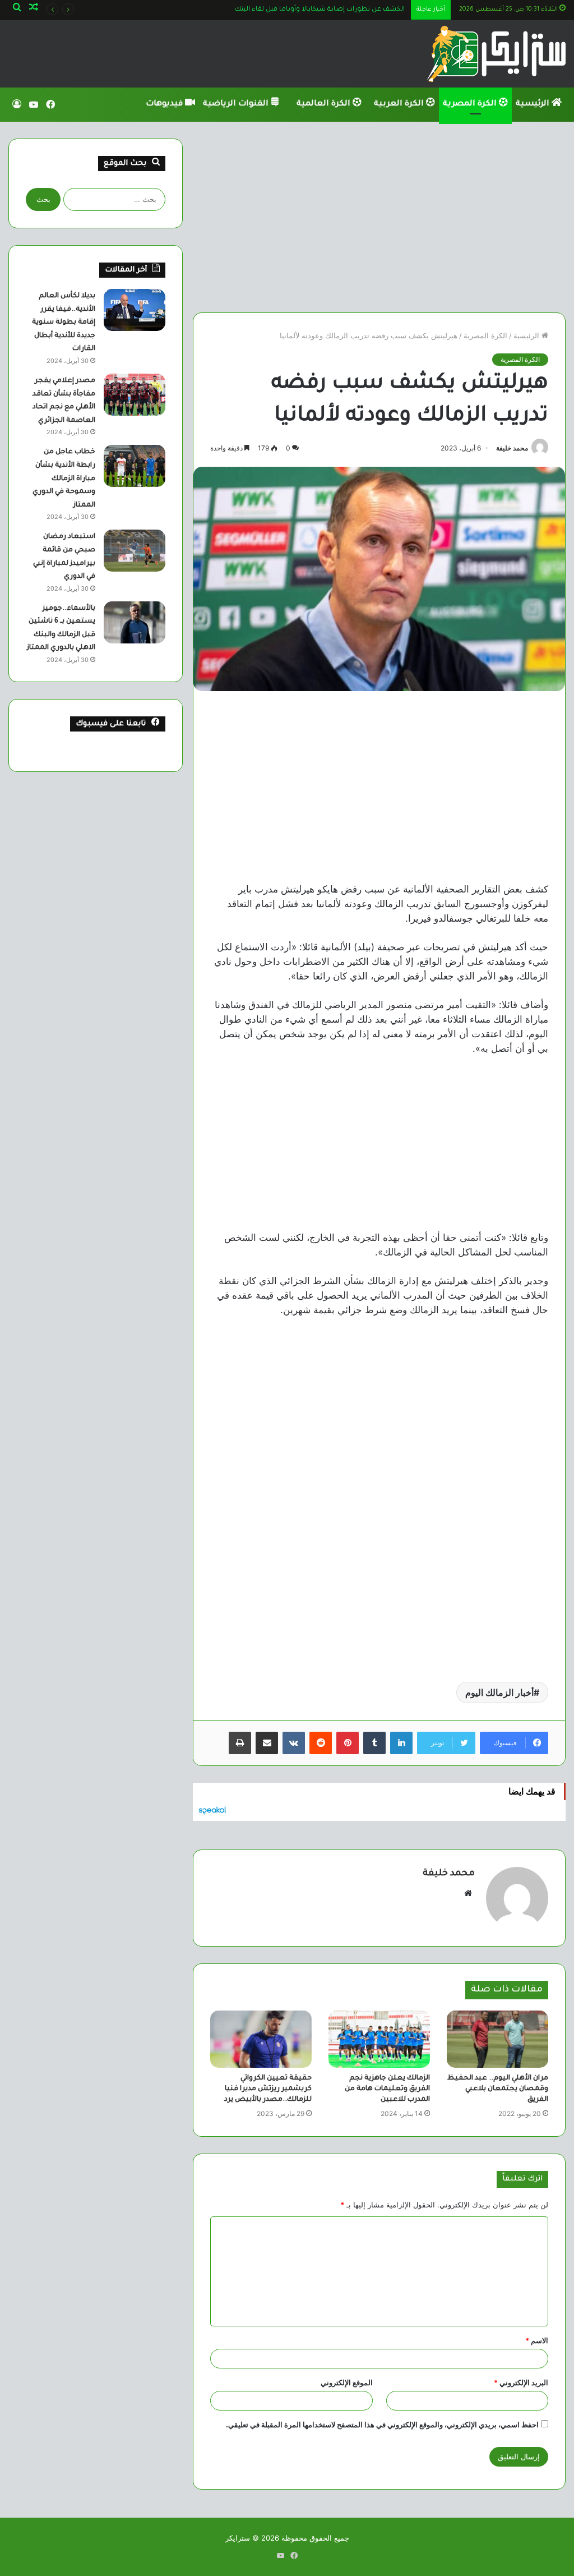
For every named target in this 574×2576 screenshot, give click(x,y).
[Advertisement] (379, 217)
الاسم (537, 2340)
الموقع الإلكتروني (347, 2382)
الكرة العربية (400, 104)
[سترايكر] (496, 54)
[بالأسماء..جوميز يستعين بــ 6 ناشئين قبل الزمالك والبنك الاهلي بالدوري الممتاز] (135, 622)
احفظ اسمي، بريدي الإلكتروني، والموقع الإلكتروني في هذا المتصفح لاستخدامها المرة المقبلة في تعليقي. (382, 2425)
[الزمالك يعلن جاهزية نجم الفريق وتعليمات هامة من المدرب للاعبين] (379, 2039)
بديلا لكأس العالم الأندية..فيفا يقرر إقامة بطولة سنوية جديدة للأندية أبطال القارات (64, 323)
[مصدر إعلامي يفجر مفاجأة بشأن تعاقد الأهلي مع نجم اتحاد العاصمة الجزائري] (135, 395)
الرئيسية (534, 104)
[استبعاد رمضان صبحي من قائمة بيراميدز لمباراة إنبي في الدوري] (135, 551)
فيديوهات (165, 104)
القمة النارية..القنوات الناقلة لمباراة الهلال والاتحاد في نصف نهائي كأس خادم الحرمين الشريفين (264, 10)
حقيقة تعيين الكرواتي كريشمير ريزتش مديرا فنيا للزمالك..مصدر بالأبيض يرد (268, 2089)
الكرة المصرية (471, 104)
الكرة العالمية (325, 104)
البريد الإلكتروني (521, 2382)
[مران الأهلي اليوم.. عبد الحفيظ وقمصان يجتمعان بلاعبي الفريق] (497, 2039)
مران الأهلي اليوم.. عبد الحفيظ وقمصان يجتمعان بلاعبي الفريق (498, 2089)
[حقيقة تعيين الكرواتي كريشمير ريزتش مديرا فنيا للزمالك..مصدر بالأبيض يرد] (261, 2039)
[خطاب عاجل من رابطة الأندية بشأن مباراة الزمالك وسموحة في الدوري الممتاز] (135, 466)
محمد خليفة (512, 448)
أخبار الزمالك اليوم (499, 1692)
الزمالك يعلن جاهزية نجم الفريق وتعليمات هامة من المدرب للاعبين (387, 2089)
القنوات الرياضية (237, 104)
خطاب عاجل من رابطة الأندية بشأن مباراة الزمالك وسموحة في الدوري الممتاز (64, 479)
